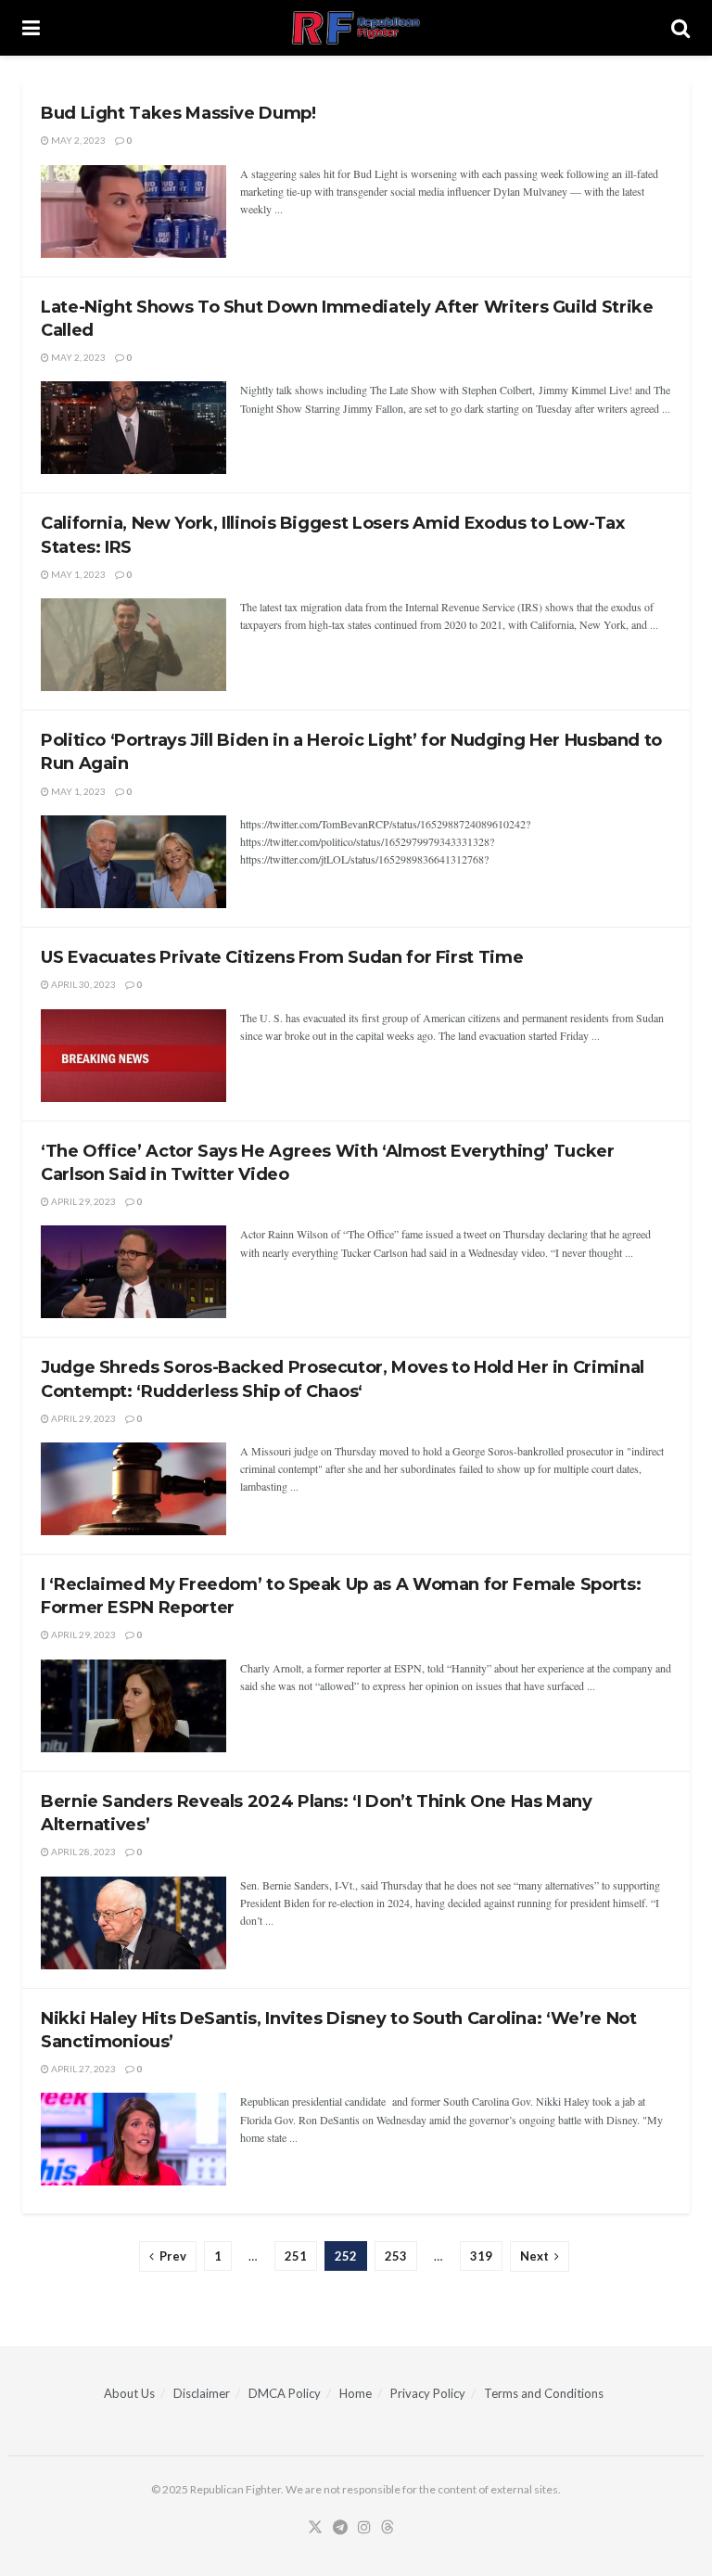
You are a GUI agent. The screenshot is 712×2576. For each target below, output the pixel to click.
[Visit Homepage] (356, 28)
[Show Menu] (31, 28)
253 (396, 2256)
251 (296, 2256)
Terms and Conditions (544, 2393)
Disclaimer (202, 2393)
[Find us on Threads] (388, 2528)
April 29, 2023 (83, 1201)
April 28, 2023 (83, 1852)
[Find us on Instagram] (364, 2528)
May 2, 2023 (77, 140)
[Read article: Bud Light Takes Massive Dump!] (133, 211)
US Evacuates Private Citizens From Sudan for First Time (282, 957)
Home (356, 2393)
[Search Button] (680, 28)
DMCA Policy (285, 2393)
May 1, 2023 (77, 574)
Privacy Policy (428, 2393)
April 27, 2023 (83, 2069)
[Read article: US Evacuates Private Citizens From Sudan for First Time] (133, 1056)
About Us (129, 2393)
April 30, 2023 (83, 984)
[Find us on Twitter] (315, 2528)
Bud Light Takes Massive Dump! (178, 113)
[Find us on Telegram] (340, 2528)
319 (481, 2256)
